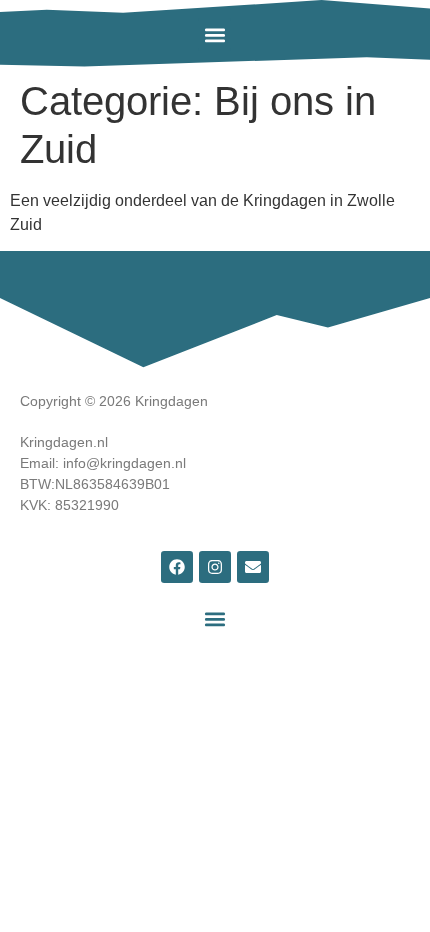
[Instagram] (215, 567)
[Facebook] (177, 567)
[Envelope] (253, 567)
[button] (214, 34)
